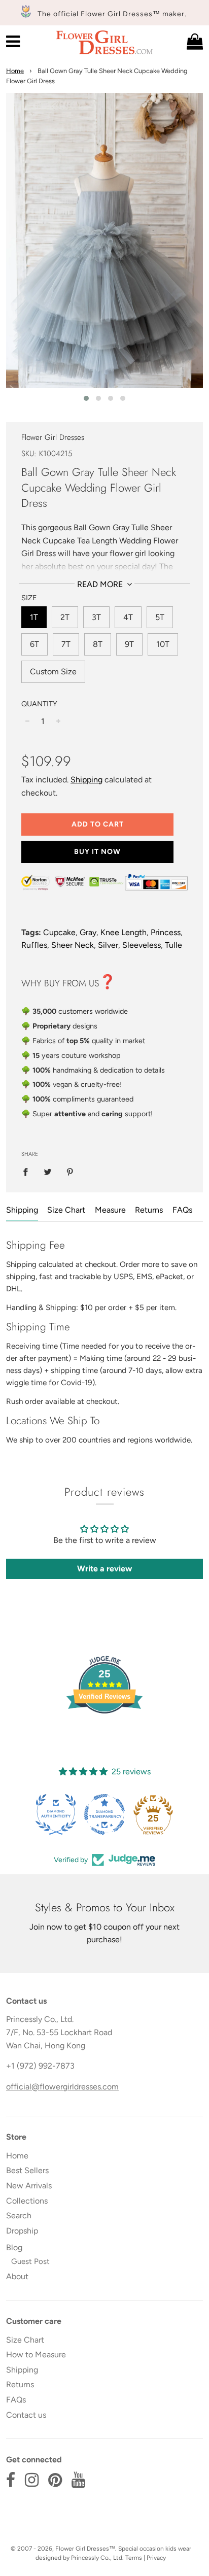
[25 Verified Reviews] (104, 1731)
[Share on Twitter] (48, 1172)
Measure (110, 1210)
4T (128, 617)
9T (129, 644)
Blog (14, 2247)
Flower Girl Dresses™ (85, 2549)
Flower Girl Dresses (53, 437)
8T (98, 644)
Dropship (22, 2231)
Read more (101, 584)
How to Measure (36, 2355)
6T (34, 644)
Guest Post (30, 2261)
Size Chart (66, 1210)
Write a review (104, 1569)
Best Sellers (27, 2170)
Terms (134, 2558)
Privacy (156, 2558)
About (17, 2276)
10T (163, 644)
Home (15, 71)
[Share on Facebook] (28, 1172)
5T (160, 617)
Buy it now (97, 852)
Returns (149, 1210)
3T (96, 617)
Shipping (86, 780)
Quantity (39, 704)
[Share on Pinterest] (70, 1172)
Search (19, 2216)
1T (34, 617)
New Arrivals (29, 2186)
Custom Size (53, 672)
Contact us (26, 2415)
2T (65, 617)
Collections (27, 2201)
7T (66, 644)
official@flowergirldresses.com (62, 2087)
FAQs (182, 1210)
